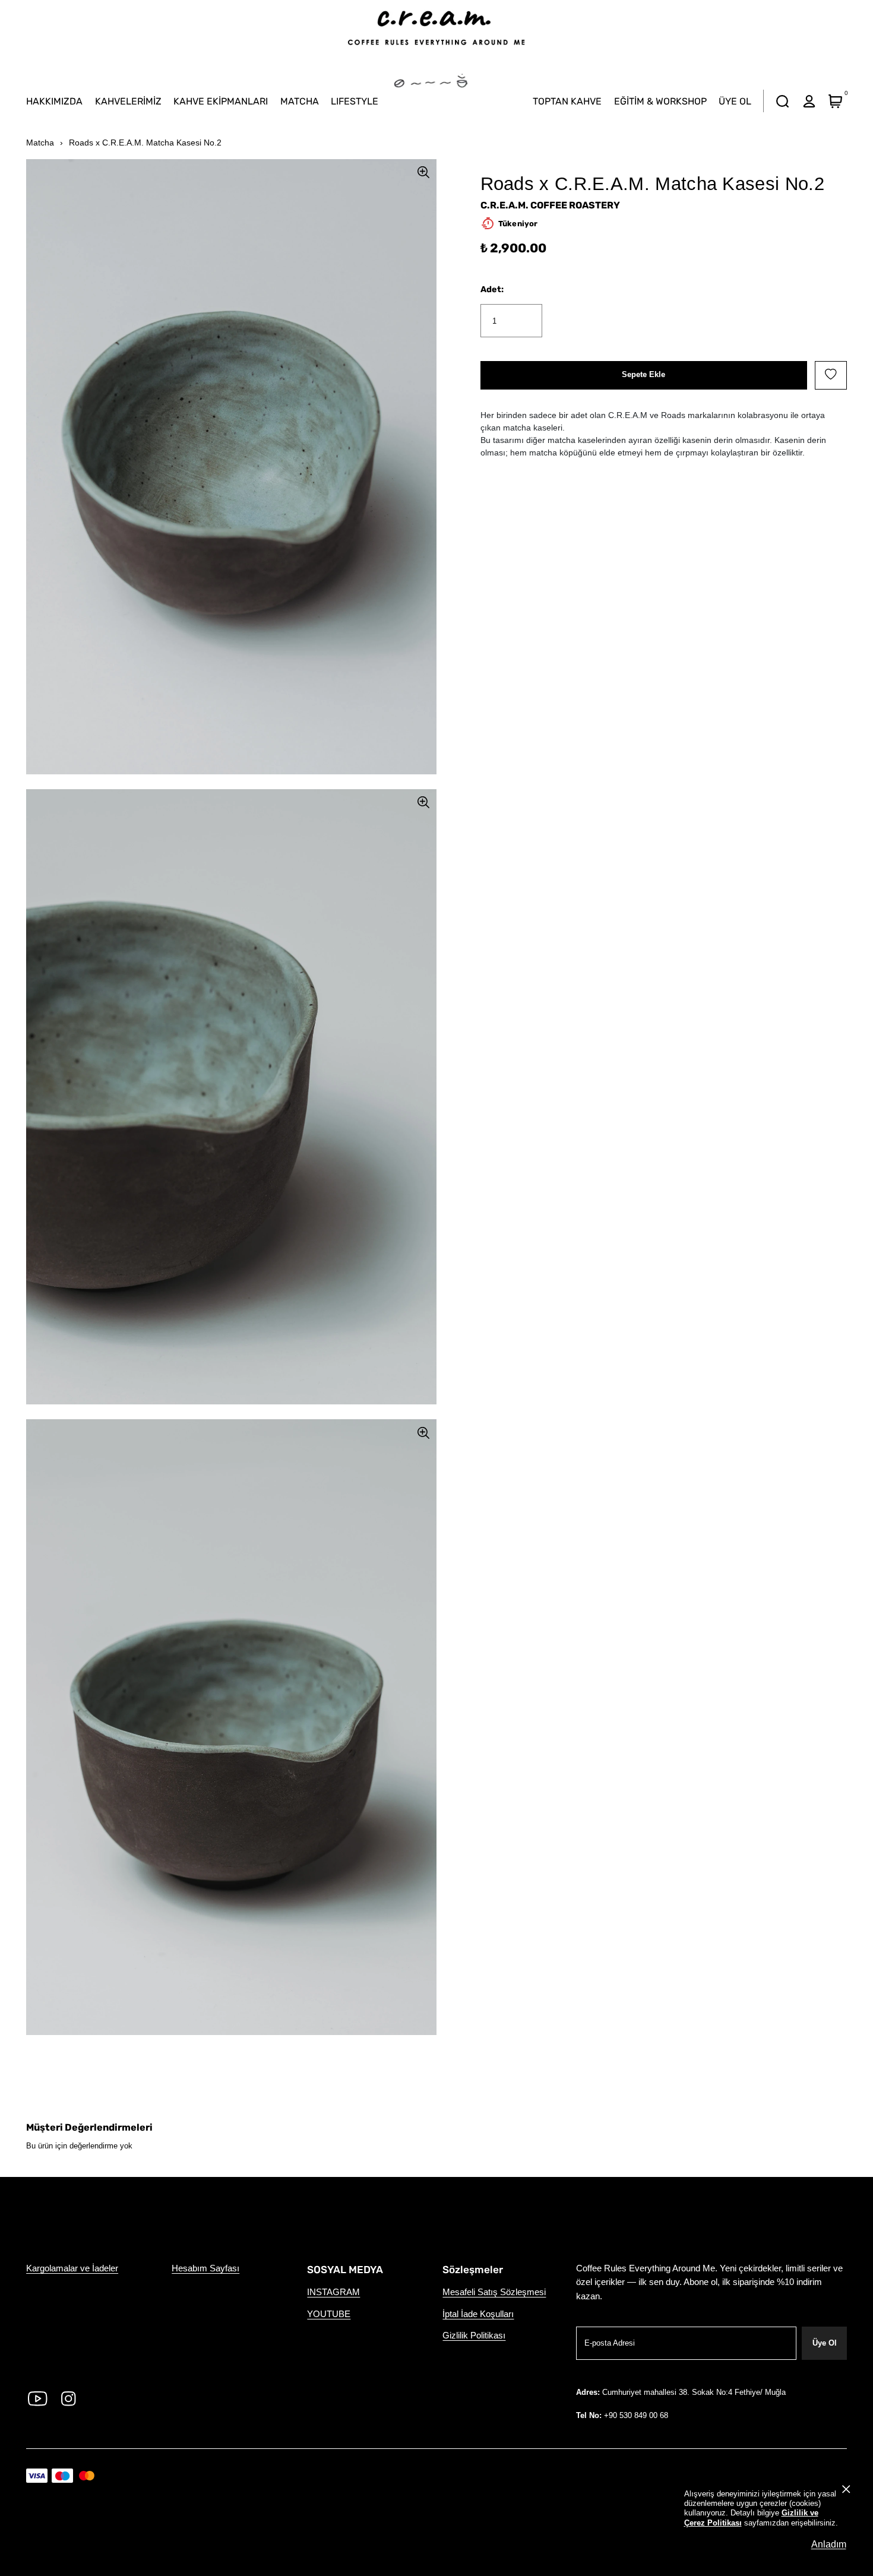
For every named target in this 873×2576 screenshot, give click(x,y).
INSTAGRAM (333, 2292)
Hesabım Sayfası (205, 2268)
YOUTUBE (329, 2314)
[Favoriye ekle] (831, 375)
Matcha (40, 143)
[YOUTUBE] (38, 2398)
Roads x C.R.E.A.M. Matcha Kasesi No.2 (145, 143)
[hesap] (809, 101)
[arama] (783, 101)
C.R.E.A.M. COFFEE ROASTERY (550, 205)
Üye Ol (825, 2343)
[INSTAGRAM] (69, 2398)
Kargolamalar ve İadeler (72, 2268)
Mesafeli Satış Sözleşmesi (494, 2292)
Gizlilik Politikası (474, 2336)
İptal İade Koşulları (478, 2314)
